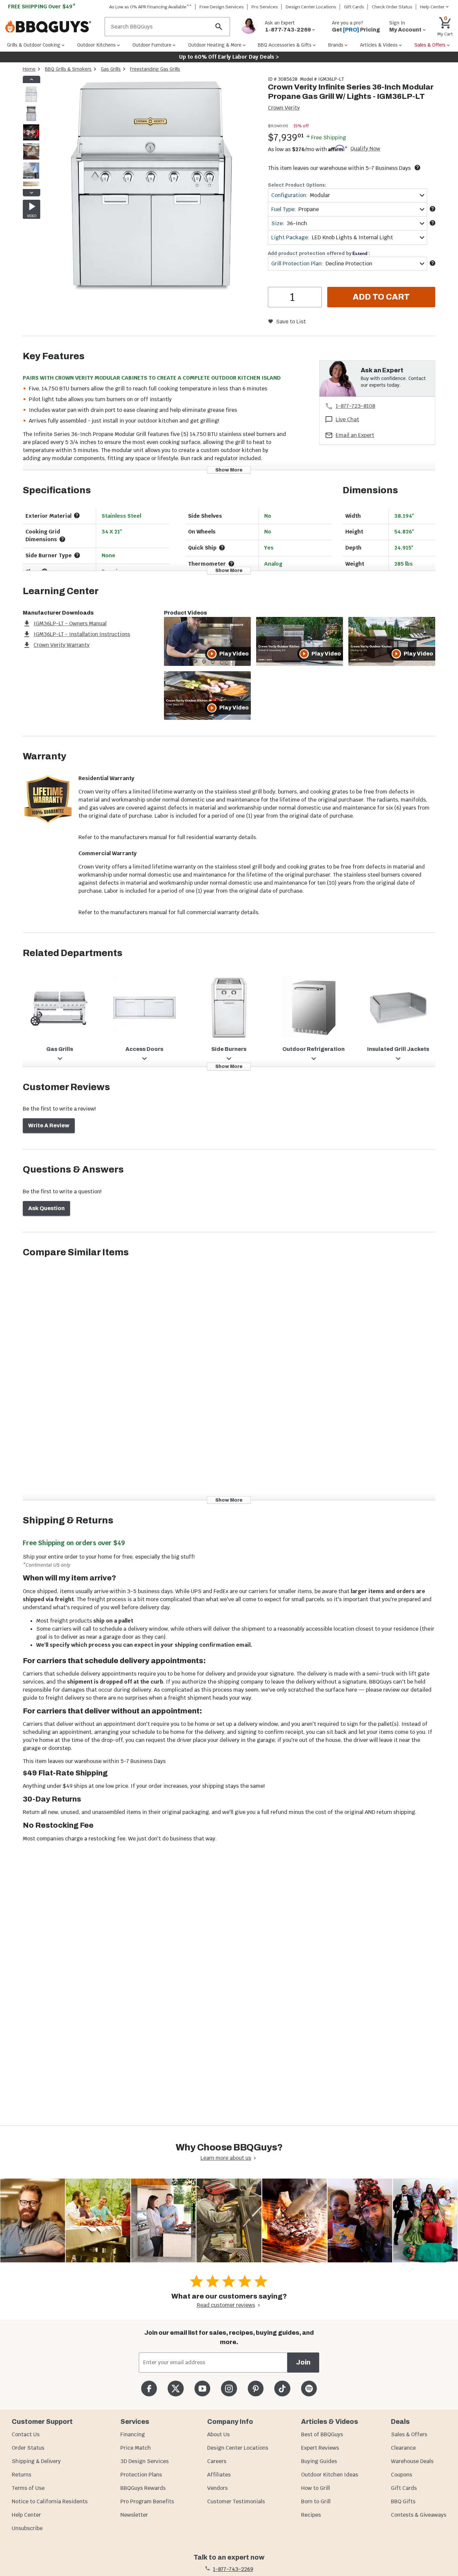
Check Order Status (392, 7)
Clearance (403, 2448)
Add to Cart (381, 297)
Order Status (28, 2448)
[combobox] (347, 195)
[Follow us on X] (176, 2389)
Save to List (291, 322)
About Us (218, 2434)
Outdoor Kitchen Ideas (330, 2475)
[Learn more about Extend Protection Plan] (433, 263)
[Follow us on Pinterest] (256, 2389)
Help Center (26, 2515)
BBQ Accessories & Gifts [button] (285, 45)
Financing (133, 2434)
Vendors (217, 2488)
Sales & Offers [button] (430, 45)
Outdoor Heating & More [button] (215, 45)
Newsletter (134, 2515)
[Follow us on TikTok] (282, 2389)
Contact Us (26, 2434)
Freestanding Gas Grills (155, 69)
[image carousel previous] (32, 79)
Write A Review (49, 1125)
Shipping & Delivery (36, 2461)
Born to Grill (316, 2501)
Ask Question (46, 1208)
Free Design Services (222, 7)
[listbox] (32, 136)
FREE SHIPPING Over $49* (42, 7)
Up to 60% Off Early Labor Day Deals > (229, 57)
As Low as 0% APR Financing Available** (151, 7)
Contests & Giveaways (419, 2515)
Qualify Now (365, 149)
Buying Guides (319, 2461)
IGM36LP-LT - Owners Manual (70, 623)
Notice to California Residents (50, 2501)
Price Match (136, 2448)
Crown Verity (284, 108)
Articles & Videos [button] (379, 45)
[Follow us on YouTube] (202, 2389)
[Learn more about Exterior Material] (77, 515)
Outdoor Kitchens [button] (96, 45)
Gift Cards (354, 7)
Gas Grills (111, 69)
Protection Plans (141, 2475)
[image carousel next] (32, 193)
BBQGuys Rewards (143, 2488)
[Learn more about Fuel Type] (433, 209)
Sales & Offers (409, 2434)
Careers (217, 2461)
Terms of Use (28, 2488)
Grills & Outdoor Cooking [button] (34, 45)
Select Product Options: (297, 185)
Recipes (311, 2515)
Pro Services (265, 7)
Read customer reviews (226, 2305)
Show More (229, 470)
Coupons (402, 2475)
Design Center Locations (311, 7)
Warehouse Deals (412, 2461)
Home (29, 69)
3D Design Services (145, 2461)
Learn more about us (226, 2158)
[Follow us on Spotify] (309, 2389)
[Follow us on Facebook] (149, 2389)
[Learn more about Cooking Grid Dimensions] (62, 539)
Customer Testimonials (236, 2501)
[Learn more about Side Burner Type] (77, 555)
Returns (21, 2475)
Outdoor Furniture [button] (152, 45)
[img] (151, 186)
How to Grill (316, 2488)
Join (303, 2362)
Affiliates (219, 2475)
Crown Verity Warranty (62, 645)
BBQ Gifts (403, 2501)
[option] (31, 101)
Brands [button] (336, 45)
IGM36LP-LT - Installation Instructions (82, 634)
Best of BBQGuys (322, 2434)
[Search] (219, 27)
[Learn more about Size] (433, 223)
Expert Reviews (320, 2448)
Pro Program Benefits (147, 2501)
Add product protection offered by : (319, 253)
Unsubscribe (27, 2528)
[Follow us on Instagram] (229, 2389)
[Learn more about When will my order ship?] (417, 168)
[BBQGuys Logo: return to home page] (52, 27)
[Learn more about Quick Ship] (222, 548)
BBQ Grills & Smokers (68, 69)
